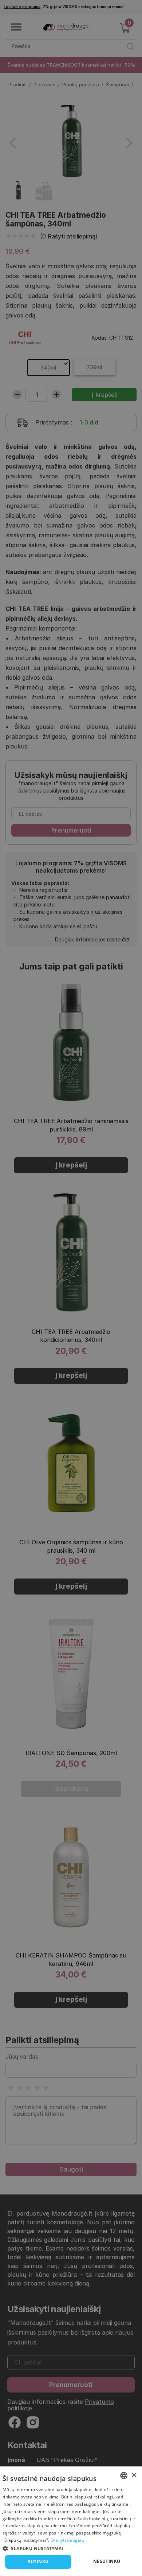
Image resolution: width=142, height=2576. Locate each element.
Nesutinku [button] (107, 2561)
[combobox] (124, 2476)
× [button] (134, 2475)
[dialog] (71, 2521)
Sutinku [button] (38, 2562)
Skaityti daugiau (68, 2540)
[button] (71, 2548)
